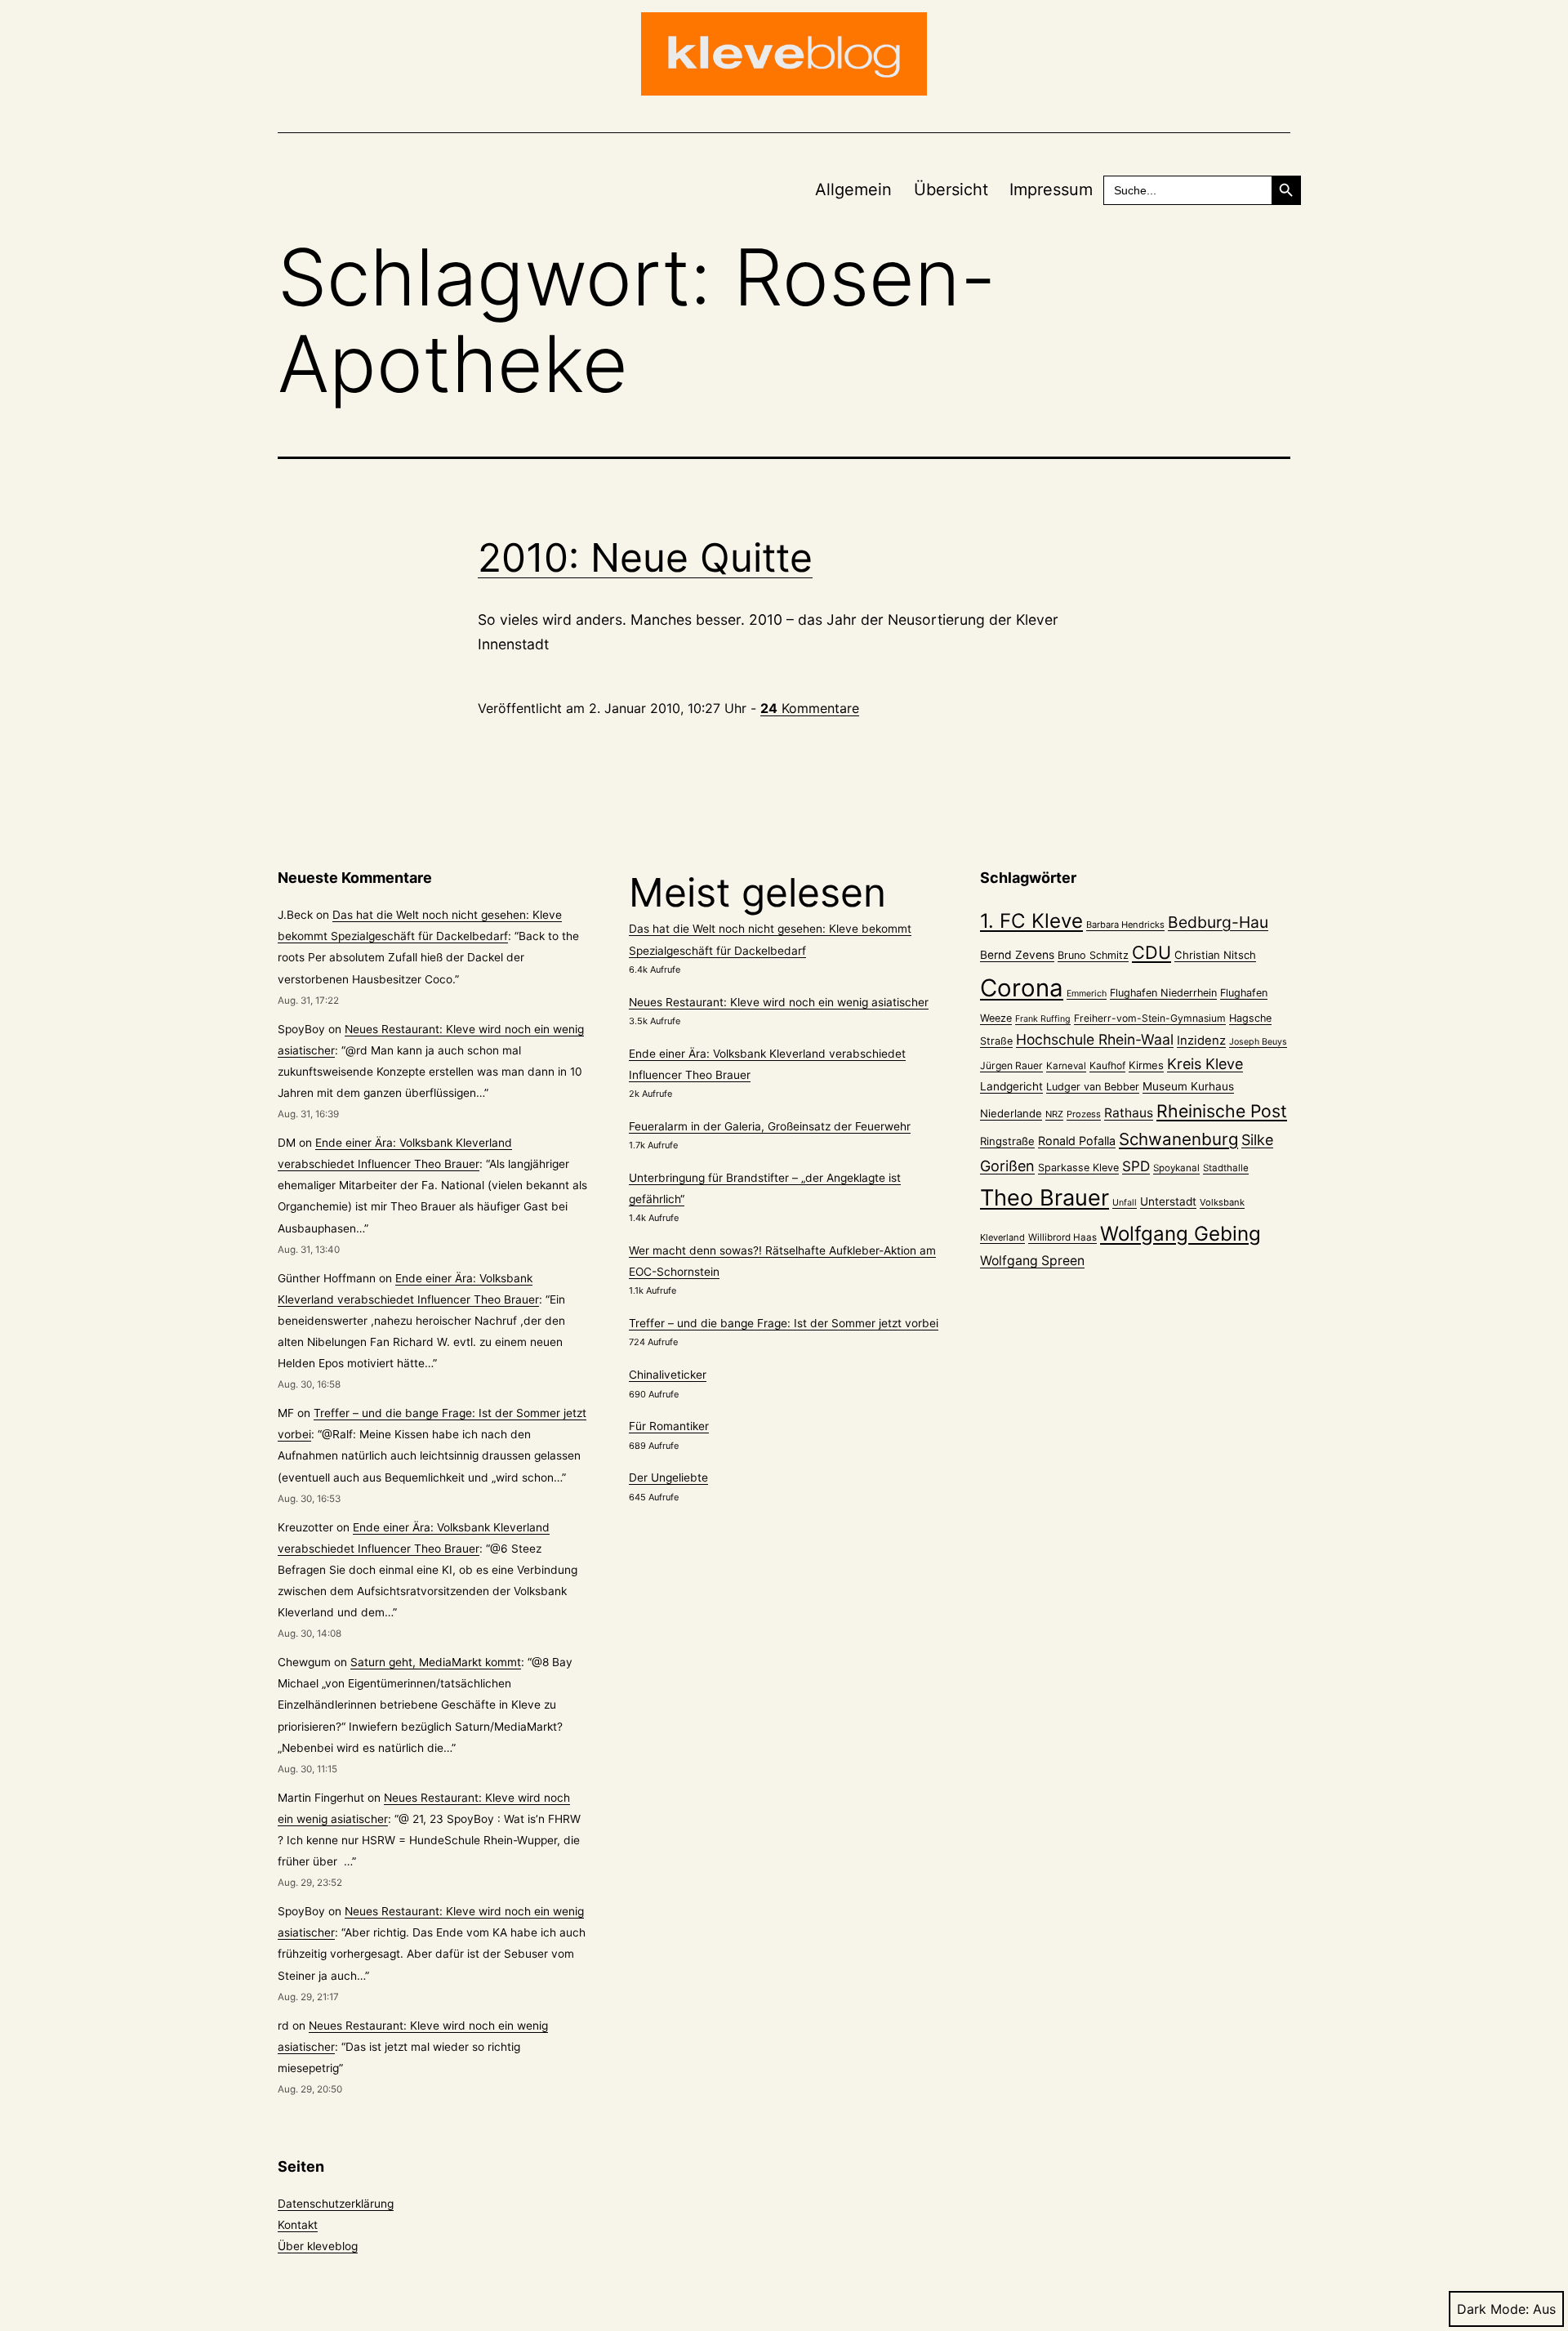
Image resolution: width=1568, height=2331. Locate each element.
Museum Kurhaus (1188, 1086)
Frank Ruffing (1043, 1019)
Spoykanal (1176, 1168)
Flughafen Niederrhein (1163, 993)
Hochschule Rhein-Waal (1095, 1039)
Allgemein (853, 189)
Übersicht (951, 189)
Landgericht (1011, 1086)
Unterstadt (1168, 1201)
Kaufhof (1107, 1065)
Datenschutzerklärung (336, 2204)
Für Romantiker (669, 1426)
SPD (1136, 1166)
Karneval (1066, 1066)
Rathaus (1129, 1113)
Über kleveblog (318, 2246)
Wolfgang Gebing (1180, 1234)
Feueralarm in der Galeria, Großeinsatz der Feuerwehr (770, 1126)
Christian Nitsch (1215, 955)
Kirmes (1146, 1065)
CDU (1151, 952)
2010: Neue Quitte (645, 557)
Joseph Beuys (1258, 1042)
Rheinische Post (1222, 1111)
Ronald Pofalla (1077, 1141)
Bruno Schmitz (1093, 955)
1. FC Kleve (1031, 921)
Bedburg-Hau (1218, 922)
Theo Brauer (1045, 1198)
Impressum (1051, 189)
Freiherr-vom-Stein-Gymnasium (1150, 1018)
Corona (1022, 988)
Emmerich (1087, 994)
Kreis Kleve (1205, 1064)
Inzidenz (1201, 1041)
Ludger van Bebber (1093, 1087)
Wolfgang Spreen (1032, 1261)
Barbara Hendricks (1125, 925)
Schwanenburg (1178, 1139)
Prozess (1084, 1114)
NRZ (1054, 1114)
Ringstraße (1007, 1141)
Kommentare (810, 708)
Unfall (1125, 1203)
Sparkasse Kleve (1078, 1168)
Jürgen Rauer (1011, 1065)
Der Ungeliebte (668, 1477)
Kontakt (298, 2225)
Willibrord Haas (1062, 1237)
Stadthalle (1226, 1168)
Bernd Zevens (1017, 955)
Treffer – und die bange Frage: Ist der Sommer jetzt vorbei (784, 1323)
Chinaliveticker (668, 1375)
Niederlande (1011, 1113)
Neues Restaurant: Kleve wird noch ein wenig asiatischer (779, 1002)
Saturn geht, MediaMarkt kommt (436, 1662)
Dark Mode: (1493, 2309)
